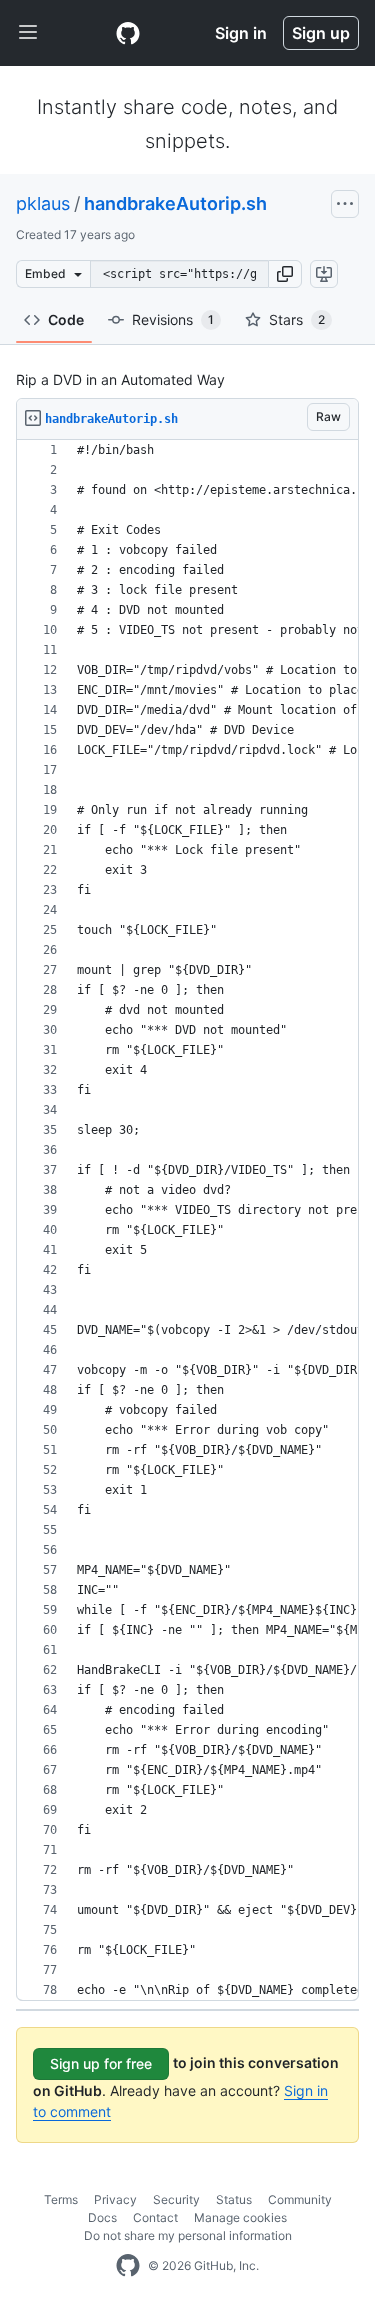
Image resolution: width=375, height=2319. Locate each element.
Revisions (173, 319)
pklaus (43, 203)
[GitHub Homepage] (128, 2266)
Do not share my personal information (188, 2235)
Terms (61, 2199)
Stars (297, 319)
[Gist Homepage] (128, 33)
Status (234, 2199)
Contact (155, 2217)
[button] (285, 274)
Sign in (241, 33)
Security (176, 2199)
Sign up (321, 33)
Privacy (115, 2199)
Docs (102, 2217)
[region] (187, 1220)
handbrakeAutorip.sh (175, 203)
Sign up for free (101, 2063)
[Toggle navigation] (28, 33)
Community (300, 2199)
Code (66, 319)
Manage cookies (240, 2217)
